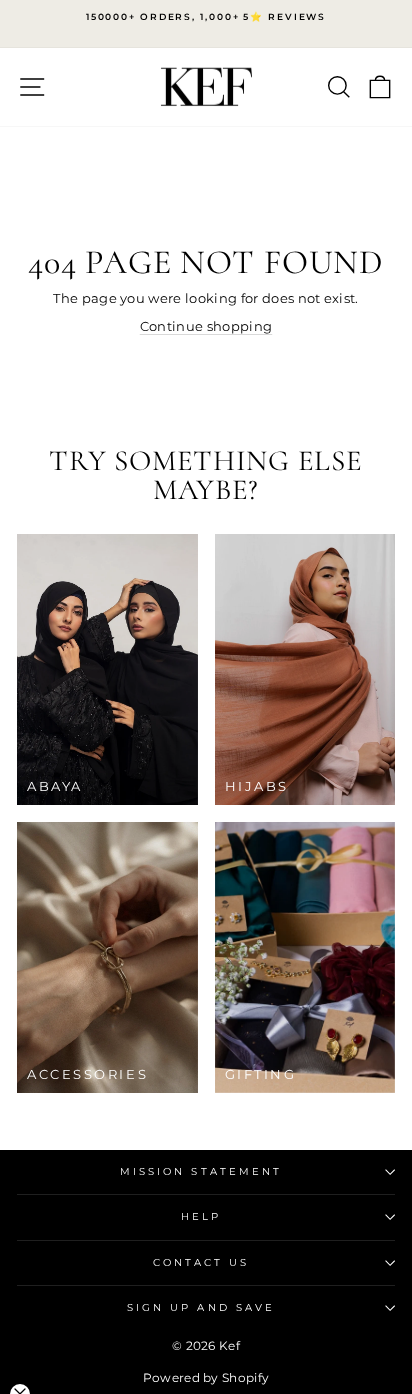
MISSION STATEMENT (201, 1171)
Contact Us (201, 1262)
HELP (201, 1216)
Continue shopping (206, 326)
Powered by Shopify (206, 1377)
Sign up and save (201, 1307)
